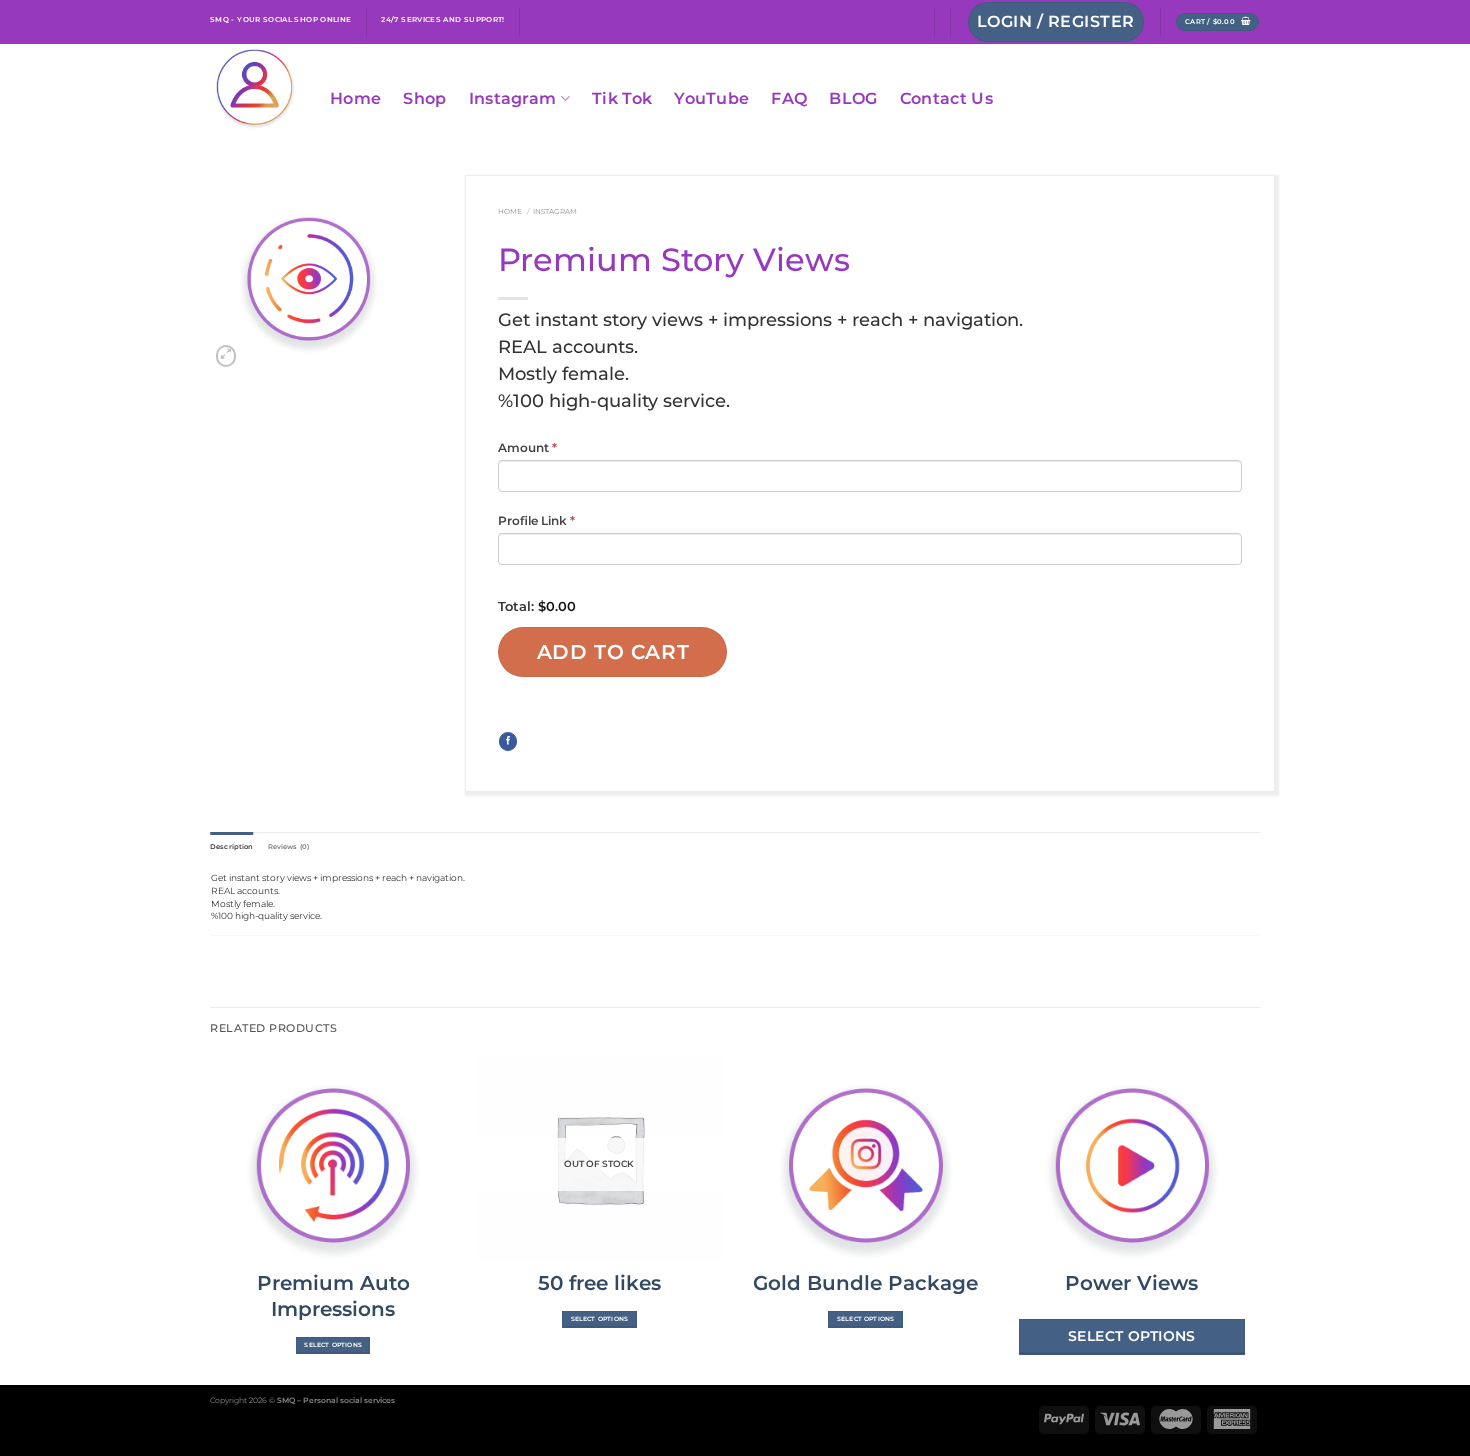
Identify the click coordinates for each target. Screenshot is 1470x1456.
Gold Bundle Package (865, 1283)
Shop (424, 98)
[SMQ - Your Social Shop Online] (255, 89)
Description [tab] (232, 846)
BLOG (853, 98)
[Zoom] (226, 356)
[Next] (1254, 1218)
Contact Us (946, 98)
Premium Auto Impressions (333, 1296)
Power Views (1131, 1283)
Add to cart (613, 652)
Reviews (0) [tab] (289, 846)
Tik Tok (622, 98)
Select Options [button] (1132, 1336)
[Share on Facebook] (508, 741)
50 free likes (599, 1283)
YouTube (711, 98)
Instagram (513, 98)
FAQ (789, 98)
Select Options (333, 1345)
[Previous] (211, 1218)
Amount (527, 447)
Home (355, 98)
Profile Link (536, 520)
